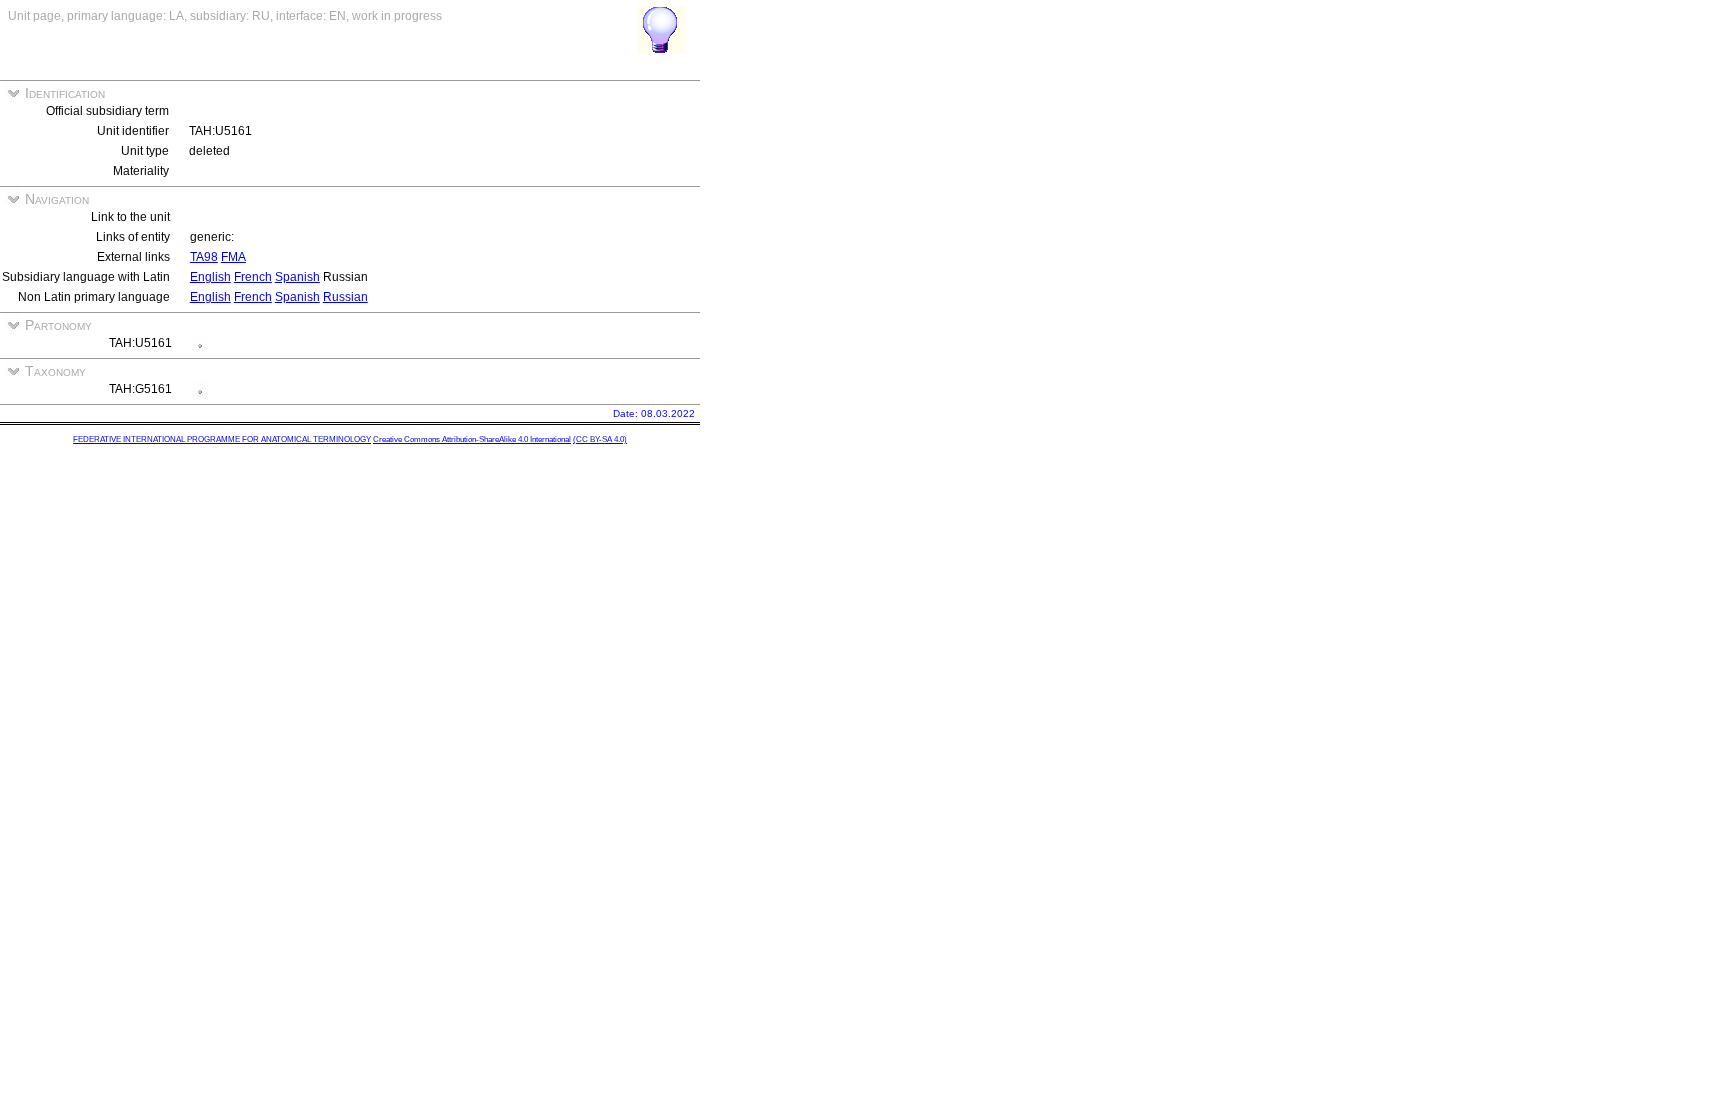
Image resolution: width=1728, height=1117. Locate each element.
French (253, 277)
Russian (345, 297)
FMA (233, 257)
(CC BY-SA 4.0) (600, 439)
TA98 (204, 257)
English (210, 277)
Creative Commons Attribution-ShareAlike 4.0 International (472, 439)
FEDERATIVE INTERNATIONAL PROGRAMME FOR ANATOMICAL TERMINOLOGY (222, 439)
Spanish (297, 277)
